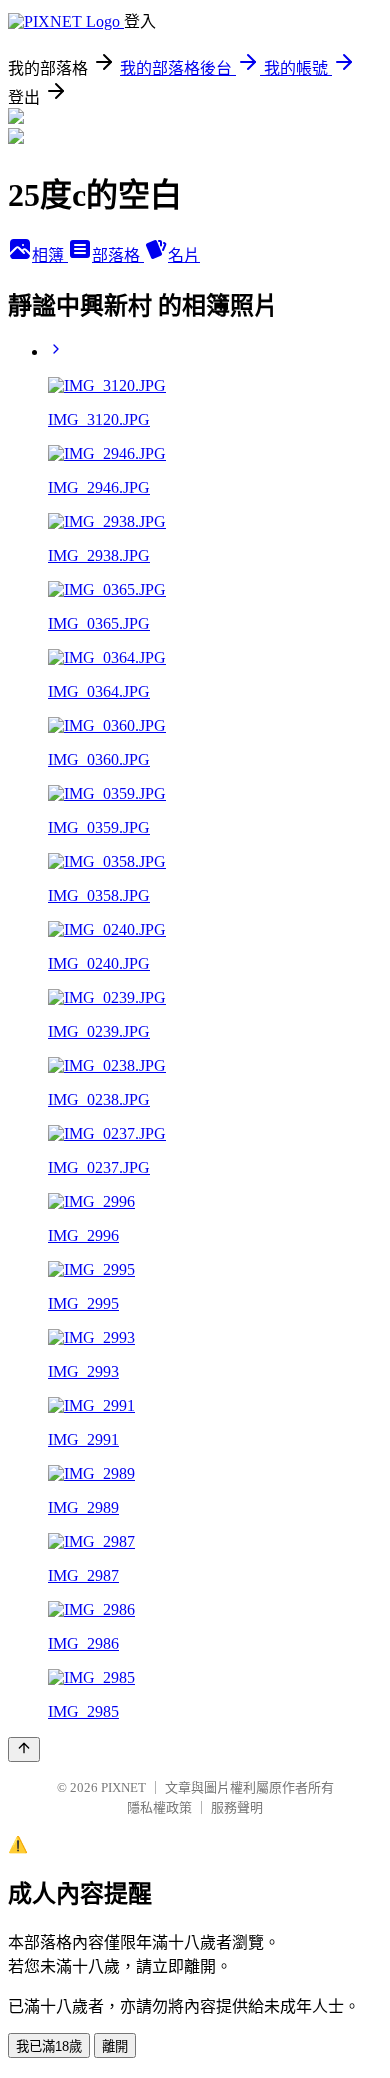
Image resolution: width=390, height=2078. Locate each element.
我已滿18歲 (49, 2046)
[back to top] (24, 1749)
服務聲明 (237, 1807)
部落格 (118, 255)
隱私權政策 (159, 1807)
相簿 (50, 255)
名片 (184, 255)
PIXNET (123, 1787)
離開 (115, 2046)
